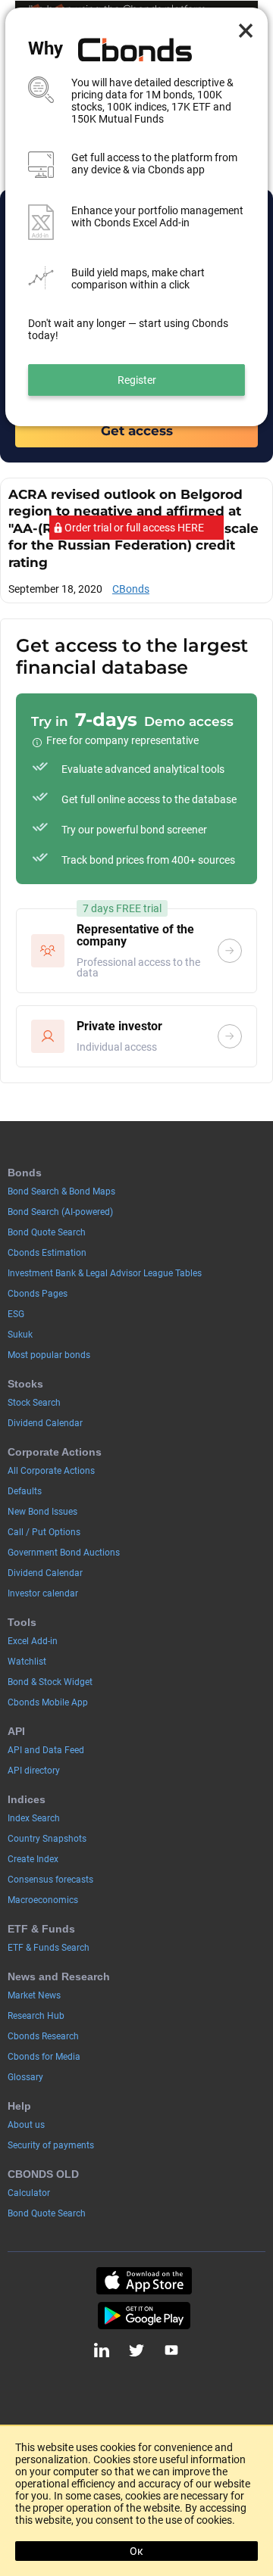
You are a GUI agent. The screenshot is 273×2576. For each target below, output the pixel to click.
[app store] (144, 2281)
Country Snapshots (47, 1839)
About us (26, 2125)
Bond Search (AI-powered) (60, 1212)
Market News (34, 1995)
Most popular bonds (49, 1355)
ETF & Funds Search (49, 1948)
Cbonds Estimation (47, 1253)
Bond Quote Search (47, 1232)
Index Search (34, 1818)
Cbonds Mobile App (48, 1702)
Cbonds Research (43, 2036)
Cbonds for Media (44, 2057)
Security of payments (51, 2145)
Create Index (33, 1859)
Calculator (29, 2193)
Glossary (25, 2077)
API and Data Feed (46, 1750)
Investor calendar (43, 1593)
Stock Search (34, 1403)
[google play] (144, 2316)
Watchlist (27, 1662)
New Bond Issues (42, 1512)
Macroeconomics (43, 1900)
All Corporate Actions (51, 1471)
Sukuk (20, 1335)
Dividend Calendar (45, 1423)
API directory (34, 1771)
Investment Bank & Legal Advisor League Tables (105, 1273)
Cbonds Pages (38, 1294)
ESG (16, 1314)
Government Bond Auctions (64, 1553)
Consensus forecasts (50, 1880)
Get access (137, 430)
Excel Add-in (33, 1641)
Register (137, 380)
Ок (136, 2551)
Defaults (25, 1491)
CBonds (131, 589)
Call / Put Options (44, 1532)
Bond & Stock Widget (50, 1682)
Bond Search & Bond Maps (61, 1191)
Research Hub (36, 2016)
